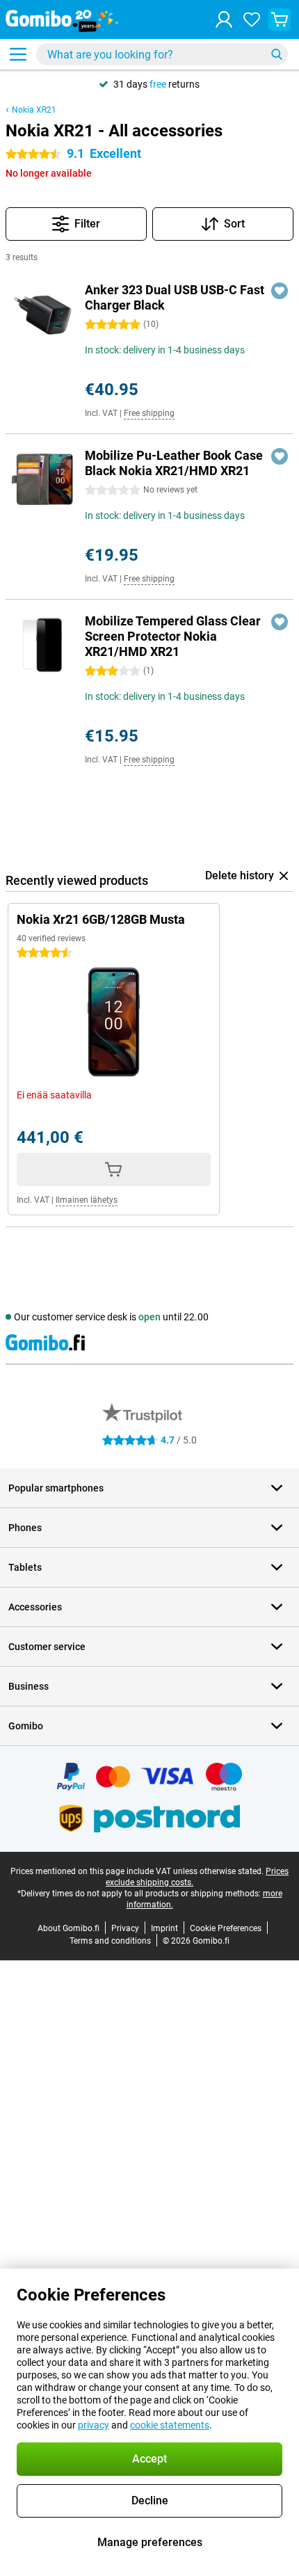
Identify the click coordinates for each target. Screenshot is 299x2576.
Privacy (125, 1928)
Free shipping (149, 413)
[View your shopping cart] (280, 19)
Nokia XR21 (34, 110)
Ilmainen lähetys (87, 1200)
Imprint (164, 1928)
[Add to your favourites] (280, 291)
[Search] (277, 54)
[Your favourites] (252, 19)
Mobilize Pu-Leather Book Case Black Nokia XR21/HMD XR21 (174, 463)
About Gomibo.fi (68, 1928)
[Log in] (224, 19)
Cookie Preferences (226, 1928)
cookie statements (170, 2425)
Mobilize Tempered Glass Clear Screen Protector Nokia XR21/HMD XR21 (173, 636)
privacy (94, 2425)
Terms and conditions (110, 1941)
